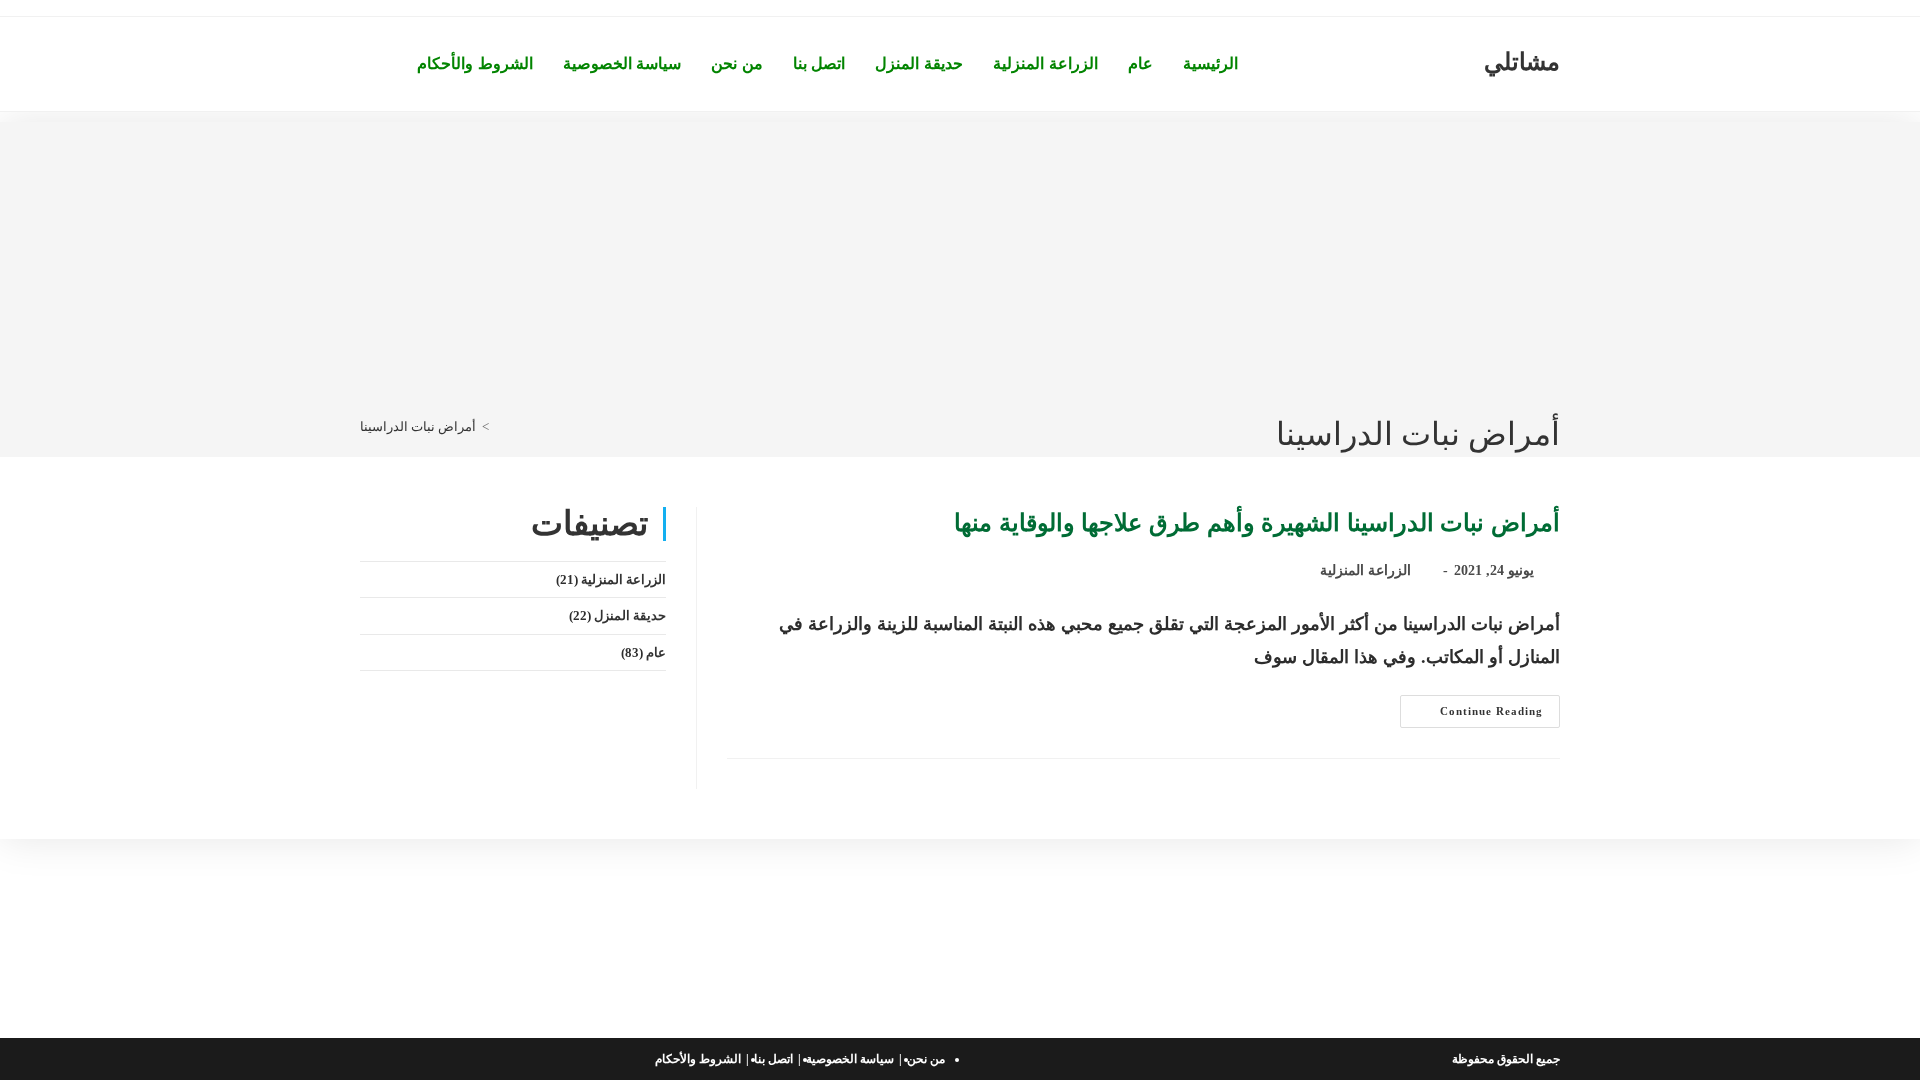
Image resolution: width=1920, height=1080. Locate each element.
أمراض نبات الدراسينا (418, 426)
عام (656, 652)
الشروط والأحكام (698, 1059)
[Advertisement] (960, 262)
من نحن (926, 1059)
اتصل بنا (773, 1059)
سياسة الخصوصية (850, 1059)
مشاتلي (1522, 62)
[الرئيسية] (500, 426)
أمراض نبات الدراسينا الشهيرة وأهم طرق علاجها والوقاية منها (1257, 523)
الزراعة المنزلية (1365, 570)
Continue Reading (1471, 716)
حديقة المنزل (630, 615)
